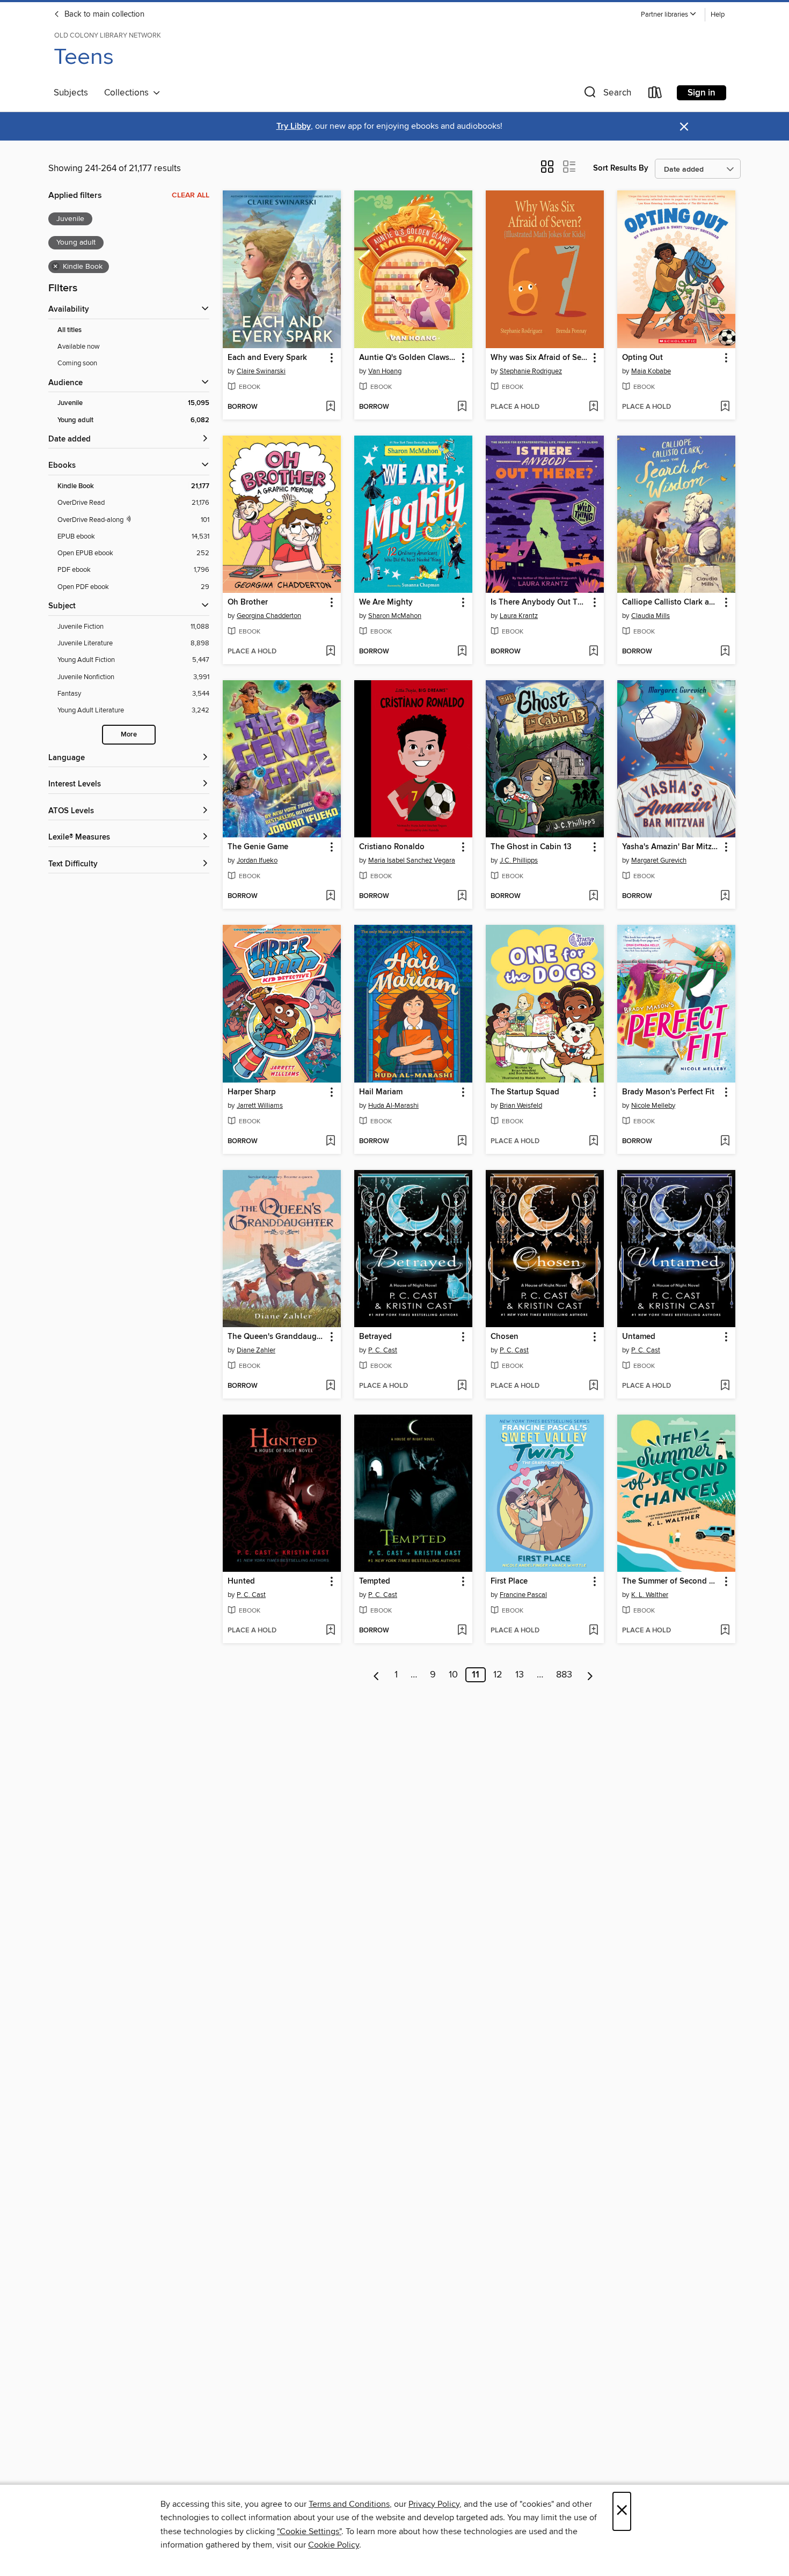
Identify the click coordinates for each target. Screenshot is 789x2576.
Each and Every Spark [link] (267, 358)
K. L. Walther (650, 1595)
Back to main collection (103, 14)
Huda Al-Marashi (393, 1106)
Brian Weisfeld (521, 1106)
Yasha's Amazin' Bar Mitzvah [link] (671, 847)
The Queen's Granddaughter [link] (277, 1337)
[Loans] (655, 95)
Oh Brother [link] (248, 602)
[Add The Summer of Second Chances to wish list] (725, 1631)
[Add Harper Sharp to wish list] (330, 1142)
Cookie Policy (334, 2545)
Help (718, 15)
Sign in (702, 93)
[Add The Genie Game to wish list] (330, 896)
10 (453, 1675)
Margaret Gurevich (659, 860)
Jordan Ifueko (257, 860)
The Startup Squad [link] (525, 1092)
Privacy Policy (434, 2504)
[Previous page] (377, 1675)
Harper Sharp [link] (252, 1092)
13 (520, 1675)
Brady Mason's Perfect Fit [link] (668, 1092)
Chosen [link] (505, 1337)
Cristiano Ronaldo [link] (392, 847)
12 (498, 1675)
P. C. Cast (383, 1350)
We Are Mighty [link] (386, 602)
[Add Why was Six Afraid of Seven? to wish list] (593, 407)
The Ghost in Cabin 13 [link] (531, 847)
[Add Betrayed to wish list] (462, 1386)
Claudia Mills (651, 616)
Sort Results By (621, 168)
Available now (79, 347)
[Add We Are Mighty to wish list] (462, 652)
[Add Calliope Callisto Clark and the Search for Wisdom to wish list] (725, 652)
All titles (70, 330)
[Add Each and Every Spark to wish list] (330, 407)
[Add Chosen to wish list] (593, 1386)
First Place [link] (509, 1581)
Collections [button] (129, 93)
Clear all (191, 195)
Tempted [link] (375, 1581)
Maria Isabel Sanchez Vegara (412, 860)
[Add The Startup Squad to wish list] (593, 1142)
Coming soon (77, 363)
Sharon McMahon (395, 616)
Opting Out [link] (642, 358)
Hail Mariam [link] (381, 1092)
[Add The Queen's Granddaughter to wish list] (330, 1386)
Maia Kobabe (651, 371)
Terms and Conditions (349, 2504)
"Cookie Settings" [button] (309, 2531)
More (129, 735)
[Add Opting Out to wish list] (725, 407)
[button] (669, 15)
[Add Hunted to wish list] (330, 1631)
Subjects (71, 93)
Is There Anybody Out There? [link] (540, 602)
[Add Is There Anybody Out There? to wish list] (593, 652)
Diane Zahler (256, 1350)
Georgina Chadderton (269, 616)
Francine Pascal (523, 1595)
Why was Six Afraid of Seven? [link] (540, 358)
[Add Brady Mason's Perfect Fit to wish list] (725, 1142)
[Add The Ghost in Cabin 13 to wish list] (593, 896)
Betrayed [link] (375, 1337)
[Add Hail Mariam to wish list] (462, 1142)
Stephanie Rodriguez (531, 371)
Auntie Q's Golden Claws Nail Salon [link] (408, 358)
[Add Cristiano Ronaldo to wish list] (462, 896)
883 (564, 1675)
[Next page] (590, 1675)
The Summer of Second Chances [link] (671, 1581)
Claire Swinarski (261, 371)
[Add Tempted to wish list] (462, 1631)
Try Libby (294, 126)
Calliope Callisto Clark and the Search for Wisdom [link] (671, 602)
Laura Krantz (519, 616)
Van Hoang (385, 371)
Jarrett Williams (260, 1106)
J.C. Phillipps (519, 860)
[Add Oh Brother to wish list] (330, 652)
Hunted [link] (241, 1581)
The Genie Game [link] (258, 847)
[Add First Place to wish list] (593, 1631)
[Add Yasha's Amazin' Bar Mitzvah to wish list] (725, 896)
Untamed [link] (639, 1337)
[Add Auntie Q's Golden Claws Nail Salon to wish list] (462, 407)
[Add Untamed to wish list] (725, 1386)
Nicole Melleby (653, 1106)
